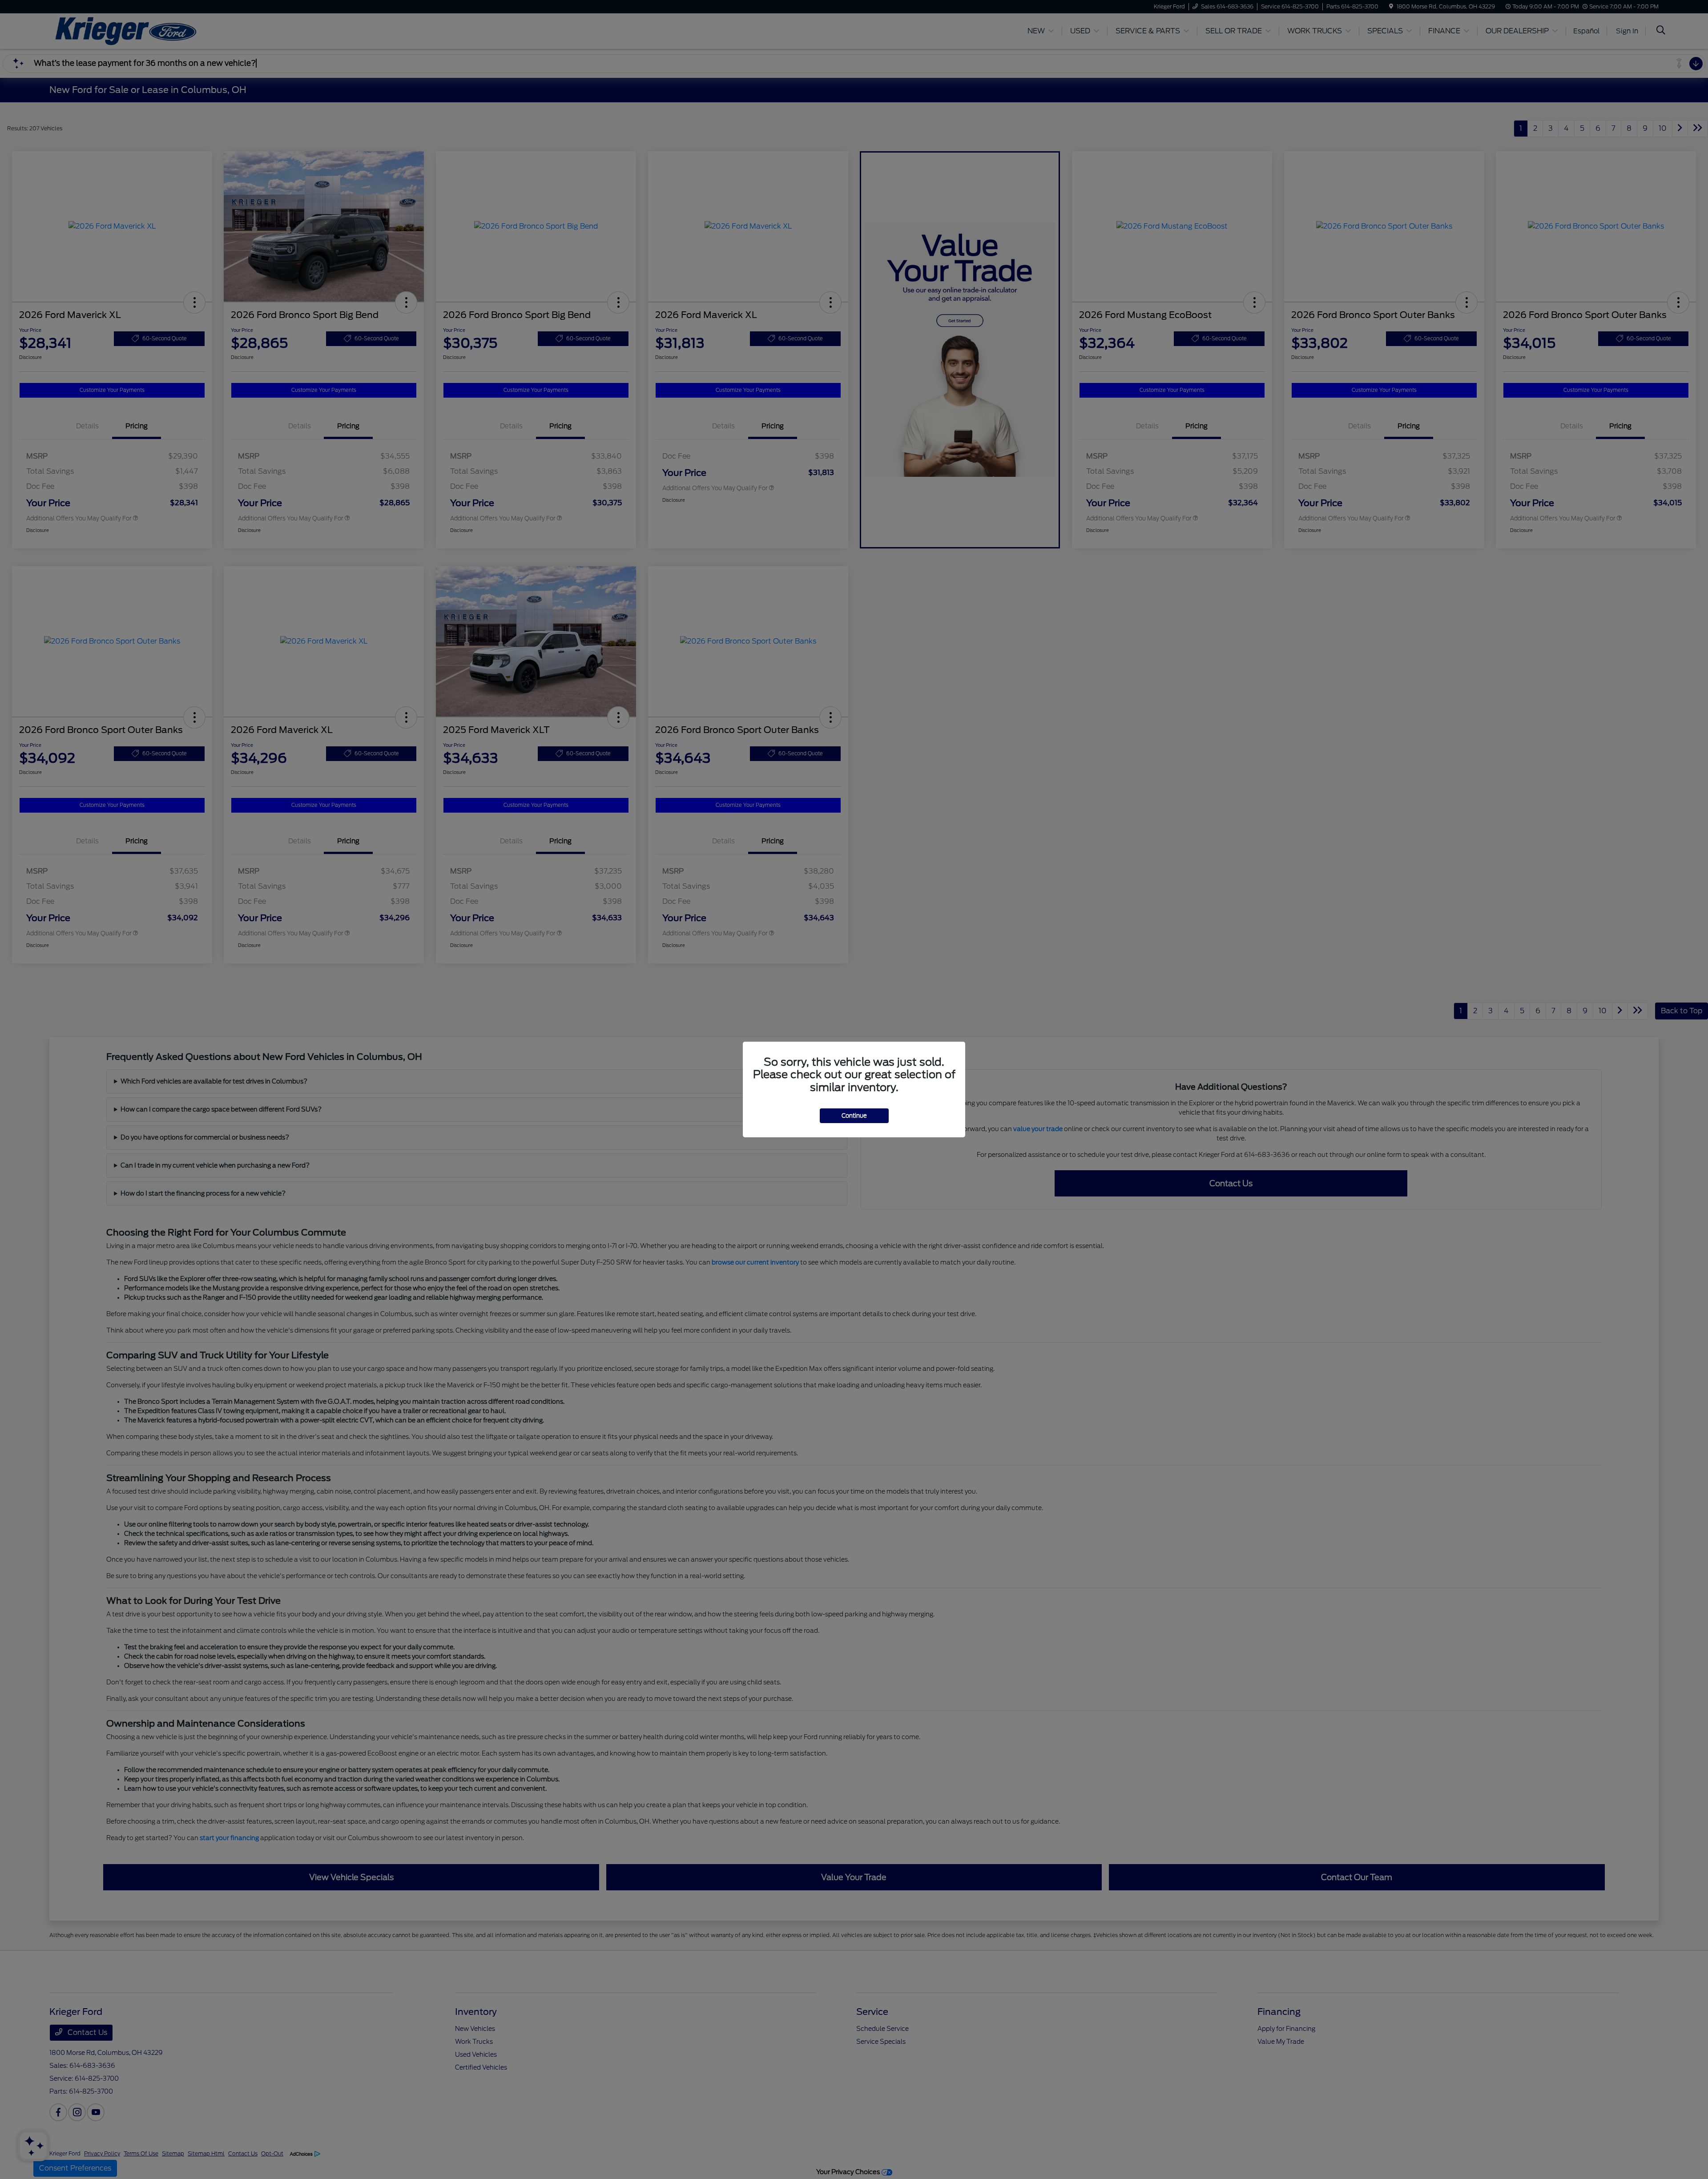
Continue (854, 1116)
